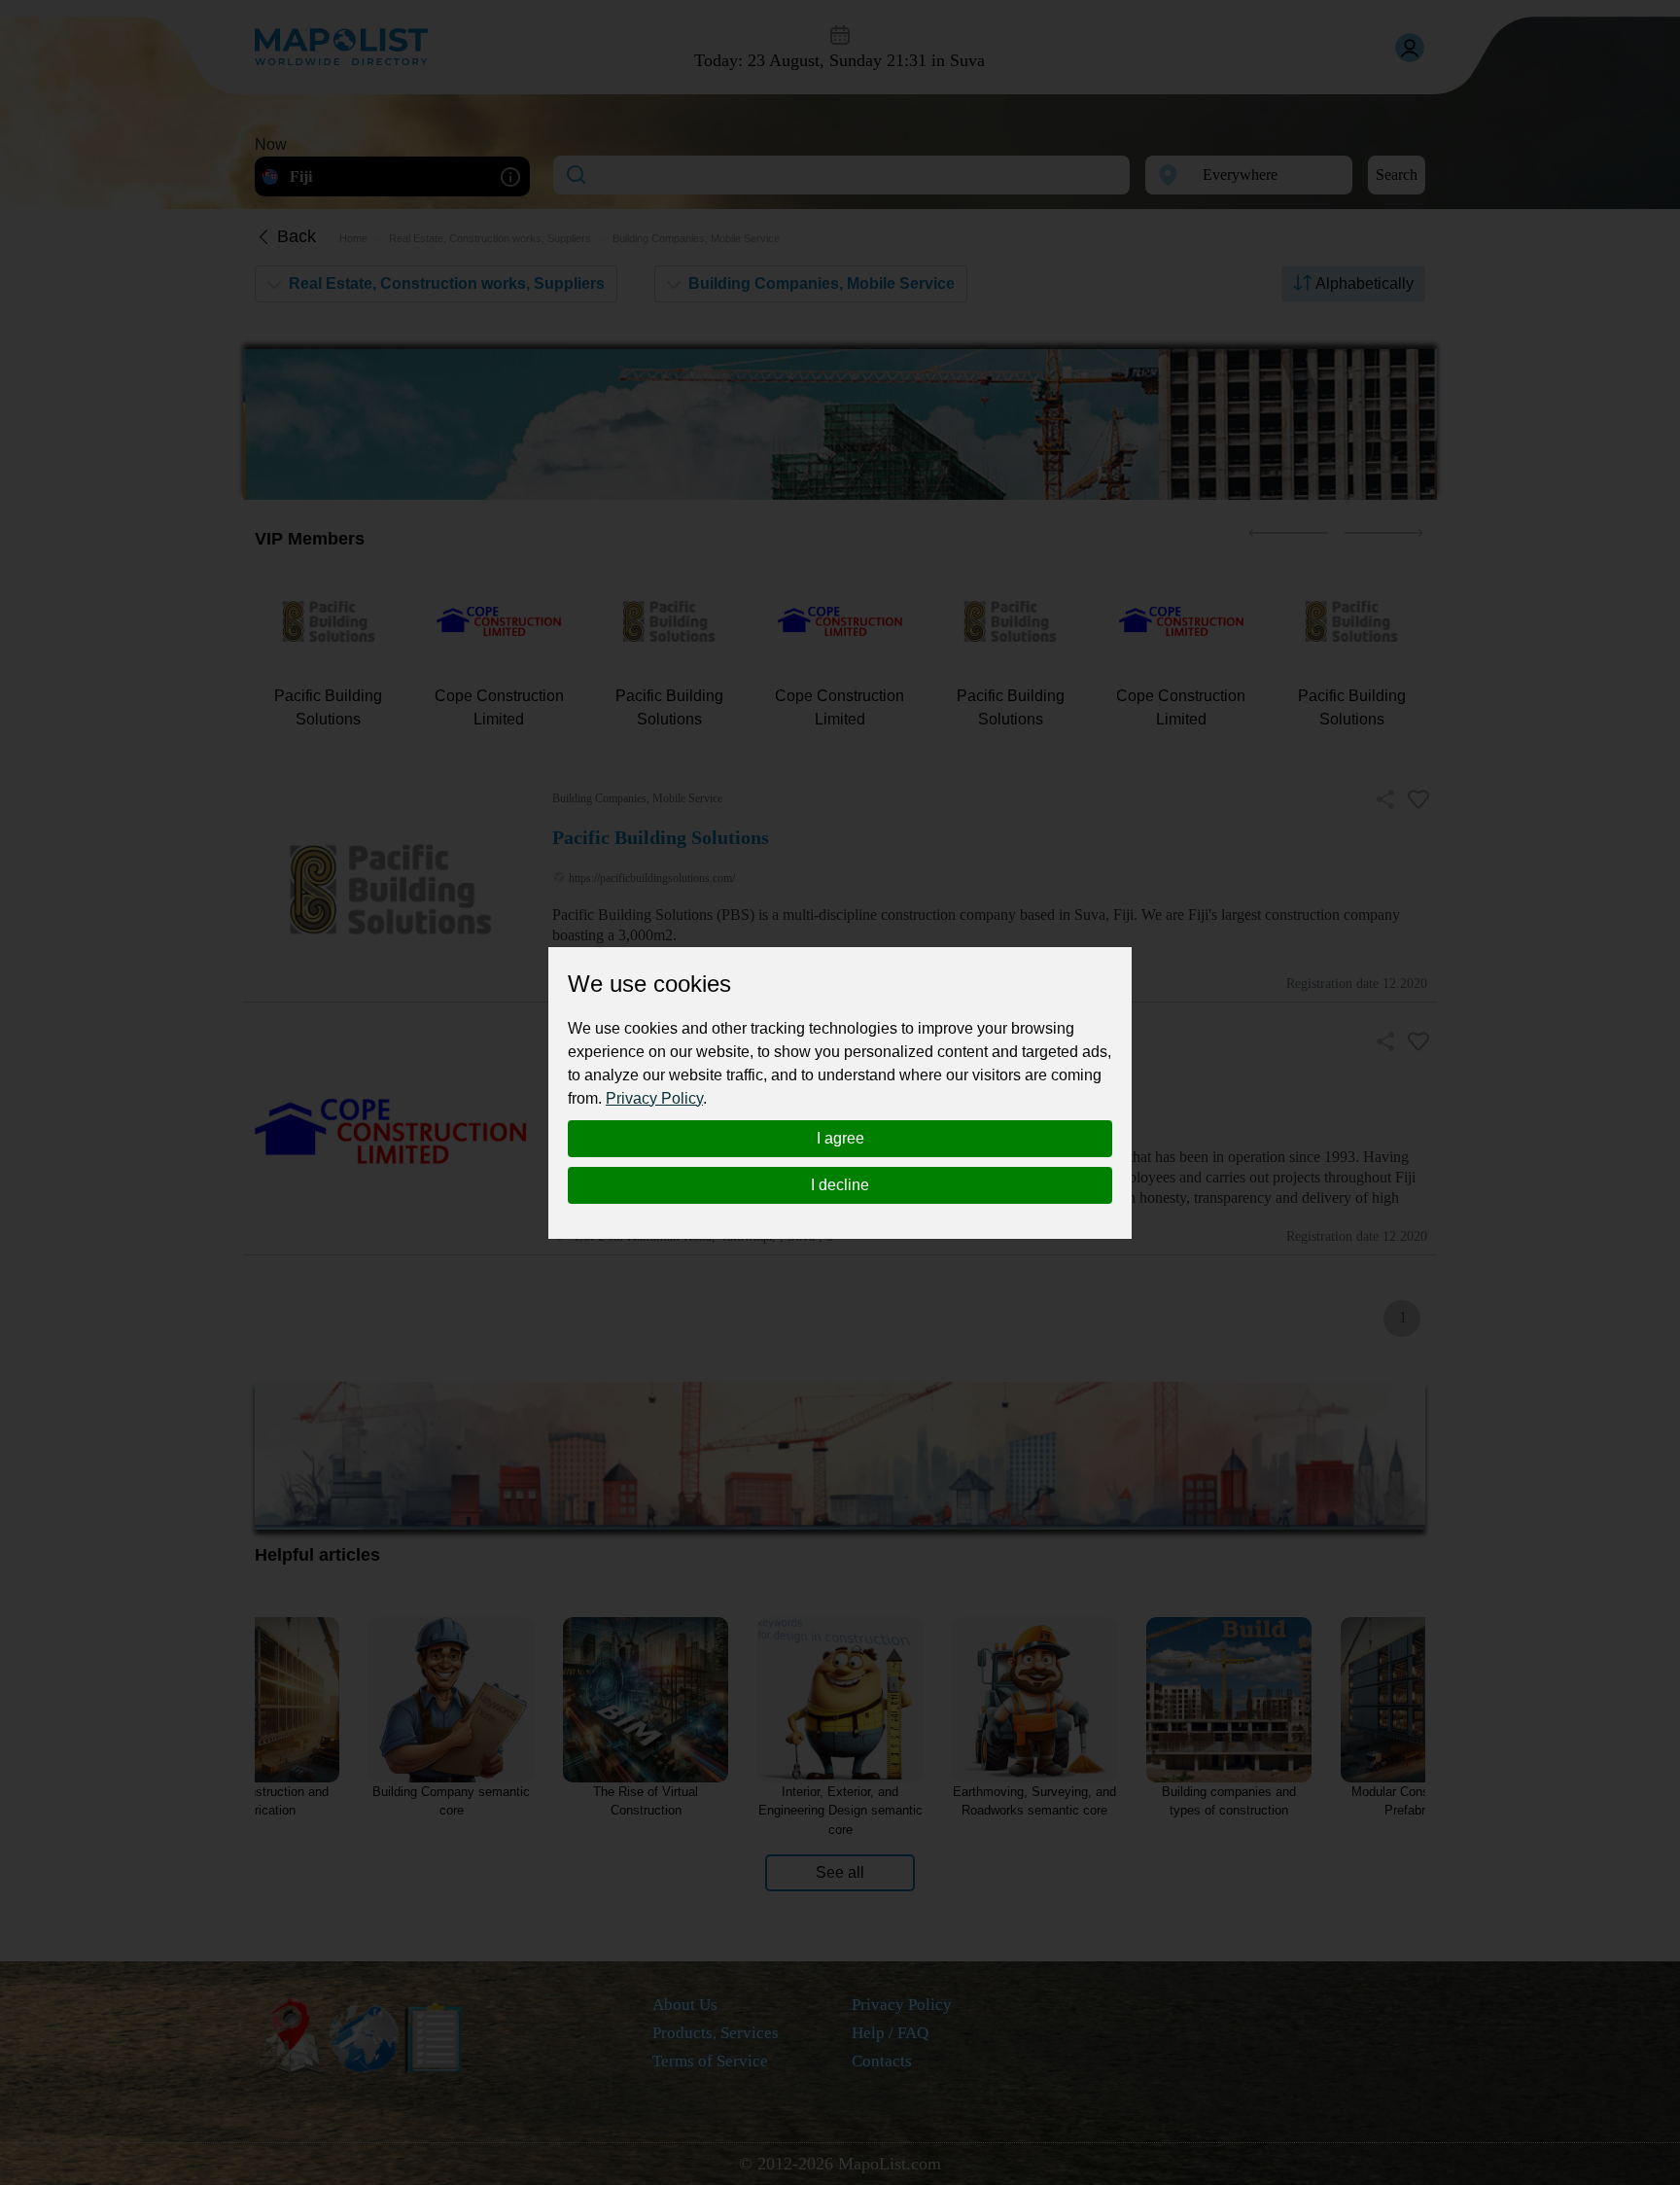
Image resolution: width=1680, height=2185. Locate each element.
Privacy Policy (654, 1098)
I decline (840, 1185)
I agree (840, 1138)
